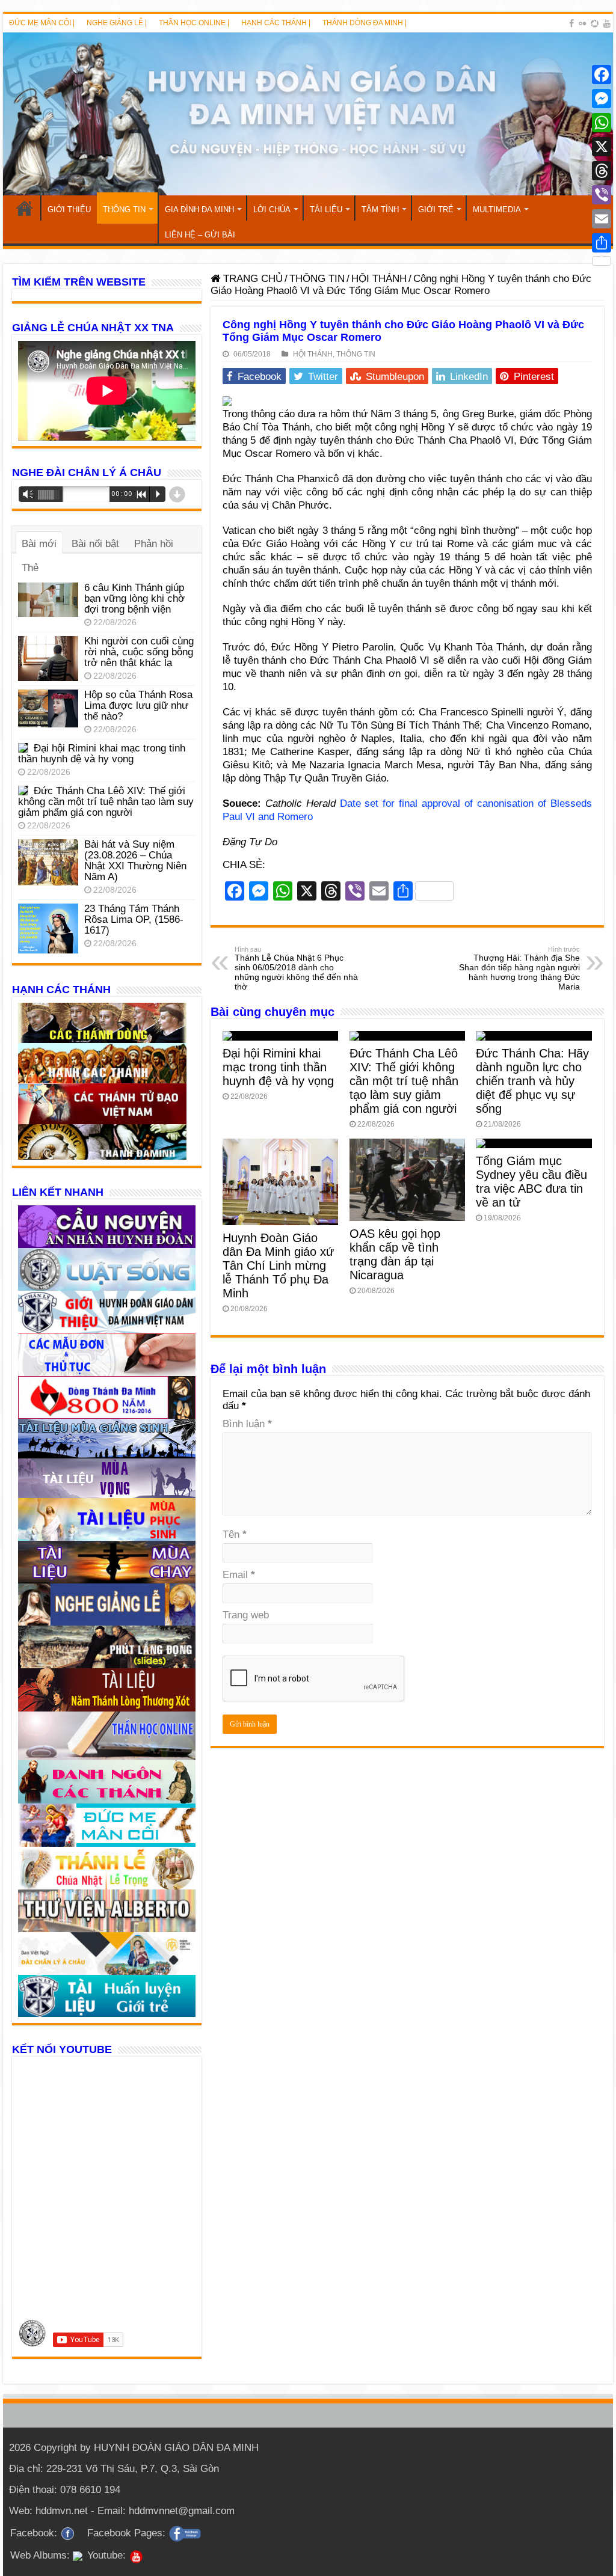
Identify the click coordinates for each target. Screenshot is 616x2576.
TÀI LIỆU (326, 210)
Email (239, 1575)
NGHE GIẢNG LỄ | (117, 23)
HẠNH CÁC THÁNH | (276, 23)
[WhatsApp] (602, 123)
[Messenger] (602, 99)
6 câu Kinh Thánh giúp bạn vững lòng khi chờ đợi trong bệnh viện (134, 598)
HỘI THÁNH (379, 279)
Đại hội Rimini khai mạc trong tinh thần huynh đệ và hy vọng (278, 1067)
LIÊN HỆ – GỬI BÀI (200, 235)
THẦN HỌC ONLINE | (194, 23)
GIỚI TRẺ (436, 210)
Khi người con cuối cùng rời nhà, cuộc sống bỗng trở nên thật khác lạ (139, 652)
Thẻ (30, 568)
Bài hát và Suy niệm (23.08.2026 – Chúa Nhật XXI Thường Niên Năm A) (135, 861)
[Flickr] (582, 23)
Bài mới (39, 544)
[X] (602, 147)
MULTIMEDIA (497, 210)
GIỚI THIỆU (69, 210)
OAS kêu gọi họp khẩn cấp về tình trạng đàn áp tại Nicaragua (395, 1254)
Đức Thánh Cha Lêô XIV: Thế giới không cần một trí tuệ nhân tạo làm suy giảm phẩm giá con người (404, 1081)
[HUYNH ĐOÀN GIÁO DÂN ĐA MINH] (308, 114)
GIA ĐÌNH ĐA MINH (199, 210)
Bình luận (247, 1424)
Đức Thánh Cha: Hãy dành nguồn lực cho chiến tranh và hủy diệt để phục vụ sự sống (532, 1081)
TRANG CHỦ (25, 208)
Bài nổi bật (95, 544)
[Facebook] (571, 23)
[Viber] (602, 195)
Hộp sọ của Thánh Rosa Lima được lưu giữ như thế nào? (138, 705)
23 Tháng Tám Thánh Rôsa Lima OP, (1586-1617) (134, 919)
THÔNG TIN (124, 210)
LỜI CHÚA (272, 210)
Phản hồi (154, 544)
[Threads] (602, 171)
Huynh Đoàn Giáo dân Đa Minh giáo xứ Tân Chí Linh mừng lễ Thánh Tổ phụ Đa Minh (278, 1265)
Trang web (246, 1615)
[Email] (602, 219)
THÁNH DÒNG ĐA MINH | (365, 23)
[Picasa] (595, 23)
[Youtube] (607, 23)
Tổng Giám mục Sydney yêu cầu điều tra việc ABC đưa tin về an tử (531, 1182)
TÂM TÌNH (380, 210)
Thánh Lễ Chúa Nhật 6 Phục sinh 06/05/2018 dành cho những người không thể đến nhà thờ (296, 968)
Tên (235, 1534)
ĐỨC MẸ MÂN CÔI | (42, 23)
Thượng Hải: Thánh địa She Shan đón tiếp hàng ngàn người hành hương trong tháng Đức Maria (519, 968)
